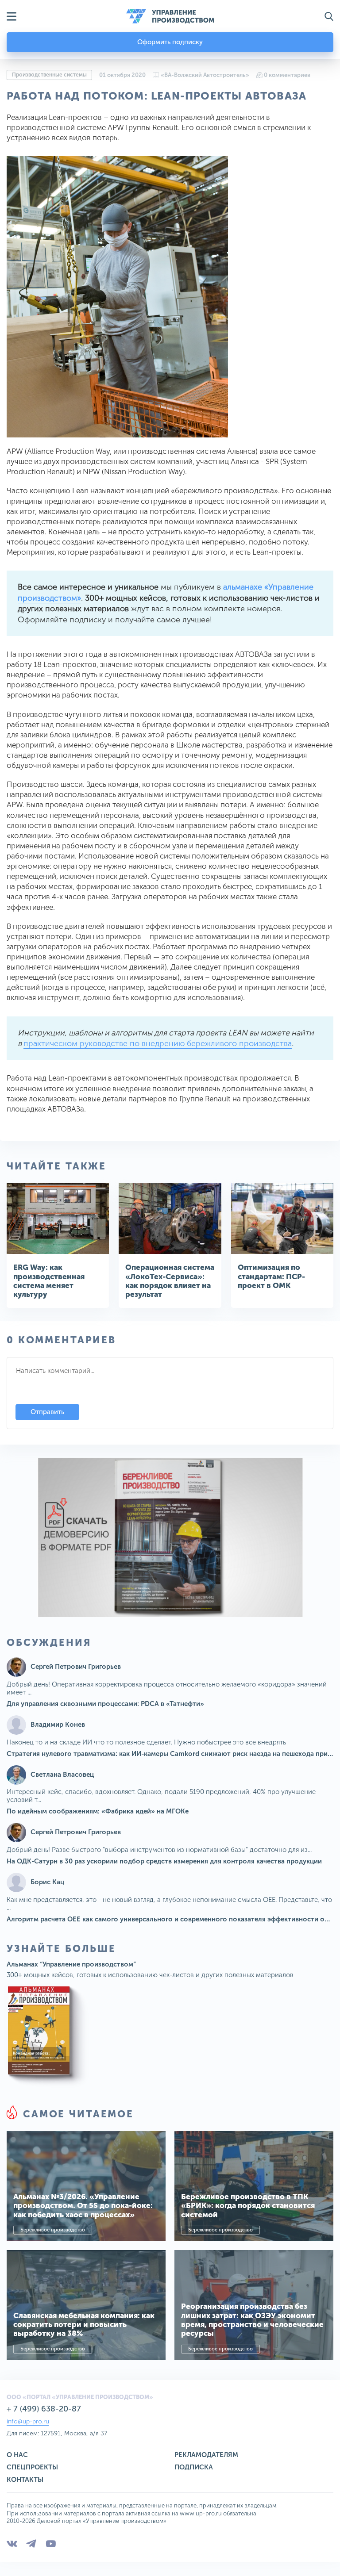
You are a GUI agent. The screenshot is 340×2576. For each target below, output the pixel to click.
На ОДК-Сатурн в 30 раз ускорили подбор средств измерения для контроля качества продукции (164, 1861)
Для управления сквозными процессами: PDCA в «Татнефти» (105, 1704)
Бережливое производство (53, 2230)
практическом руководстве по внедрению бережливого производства (158, 1043)
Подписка (194, 2467)
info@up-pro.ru (28, 2421)
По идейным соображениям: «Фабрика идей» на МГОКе (98, 1811)
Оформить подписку (170, 42)
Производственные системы (49, 75)
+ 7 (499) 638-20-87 (44, 2409)
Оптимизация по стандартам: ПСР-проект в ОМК (271, 1276)
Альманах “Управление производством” (71, 1964)
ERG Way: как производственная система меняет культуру (49, 1281)
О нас (17, 2455)
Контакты (25, 2480)
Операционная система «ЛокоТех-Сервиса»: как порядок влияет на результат (170, 1281)
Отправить (47, 1412)
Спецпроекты (32, 2467)
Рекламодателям (206, 2455)
